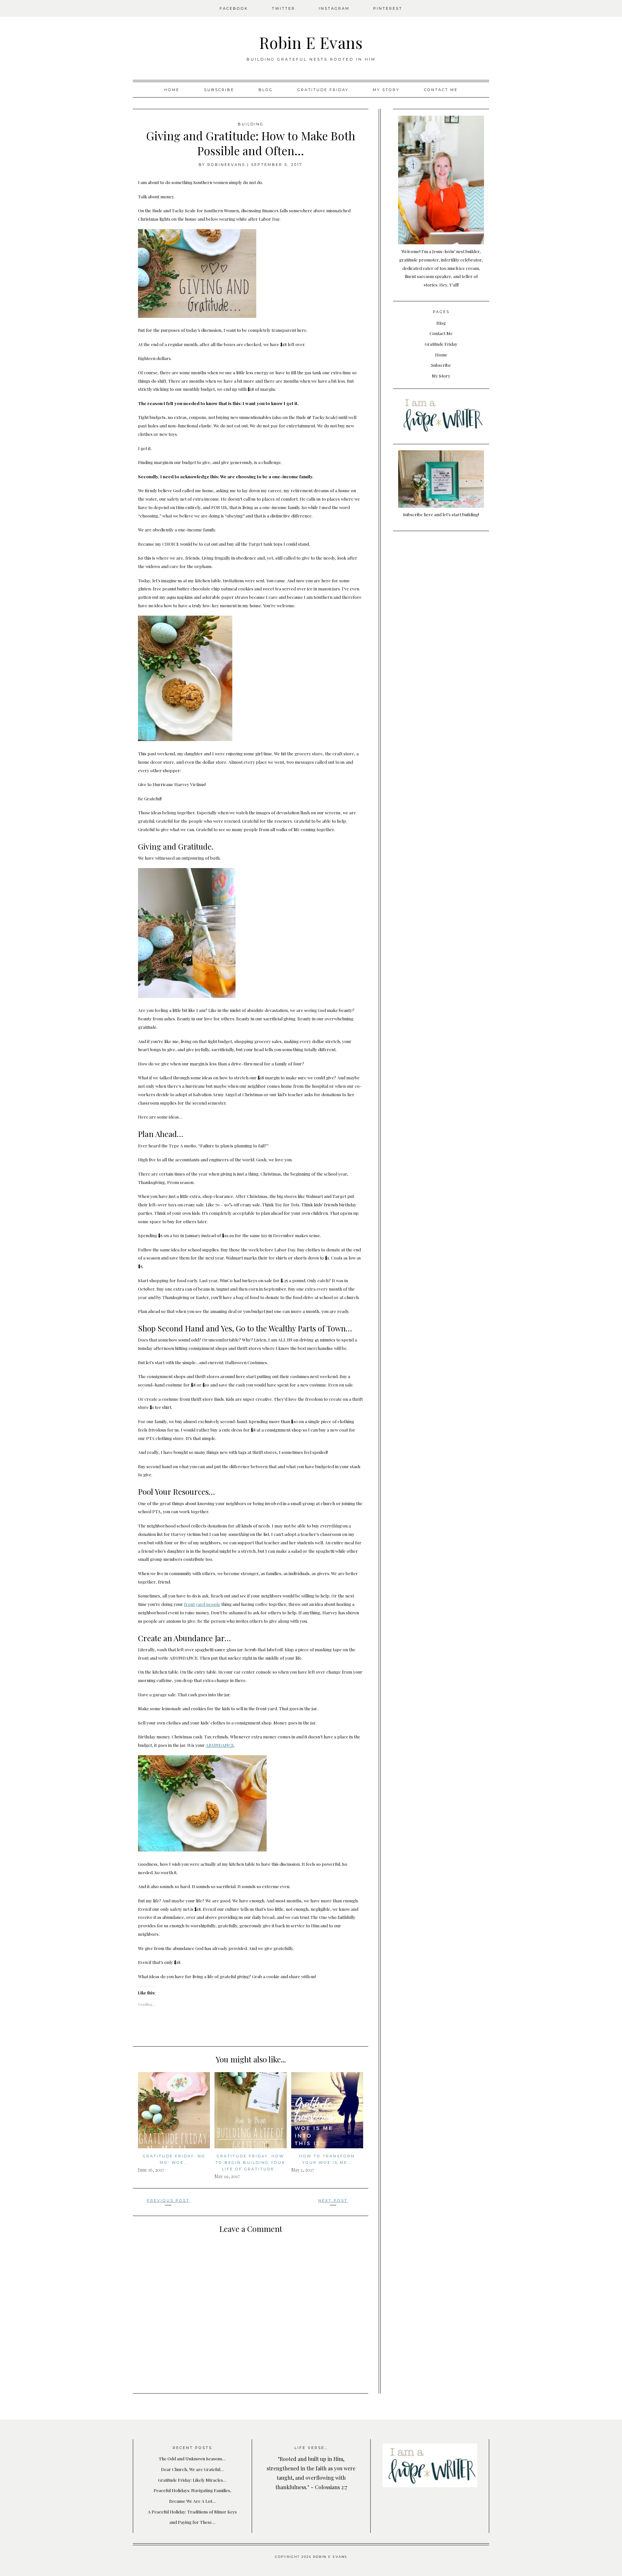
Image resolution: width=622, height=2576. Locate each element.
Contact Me (441, 90)
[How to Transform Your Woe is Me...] (327, 2110)
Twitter (283, 8)
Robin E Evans (311, 42)
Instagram (334, 8)
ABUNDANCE (220, 1745)
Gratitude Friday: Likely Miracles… (192, 2480)
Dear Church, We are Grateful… (192, 2469)
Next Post (333, 2200)
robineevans (226, 165)
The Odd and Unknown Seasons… (192, 2458)
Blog (266, 90)
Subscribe (219, 90)
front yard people (202, 1604)
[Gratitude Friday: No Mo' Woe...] (174, 2110)
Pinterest (388, 8)
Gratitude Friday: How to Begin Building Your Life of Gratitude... (250, 2163)
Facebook (234, 8)
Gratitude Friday (323, 90)
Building (251, 124)
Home (172, 90)
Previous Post (168, 2200)
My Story (386, 90)
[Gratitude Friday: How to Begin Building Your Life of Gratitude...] (250, 2110)
